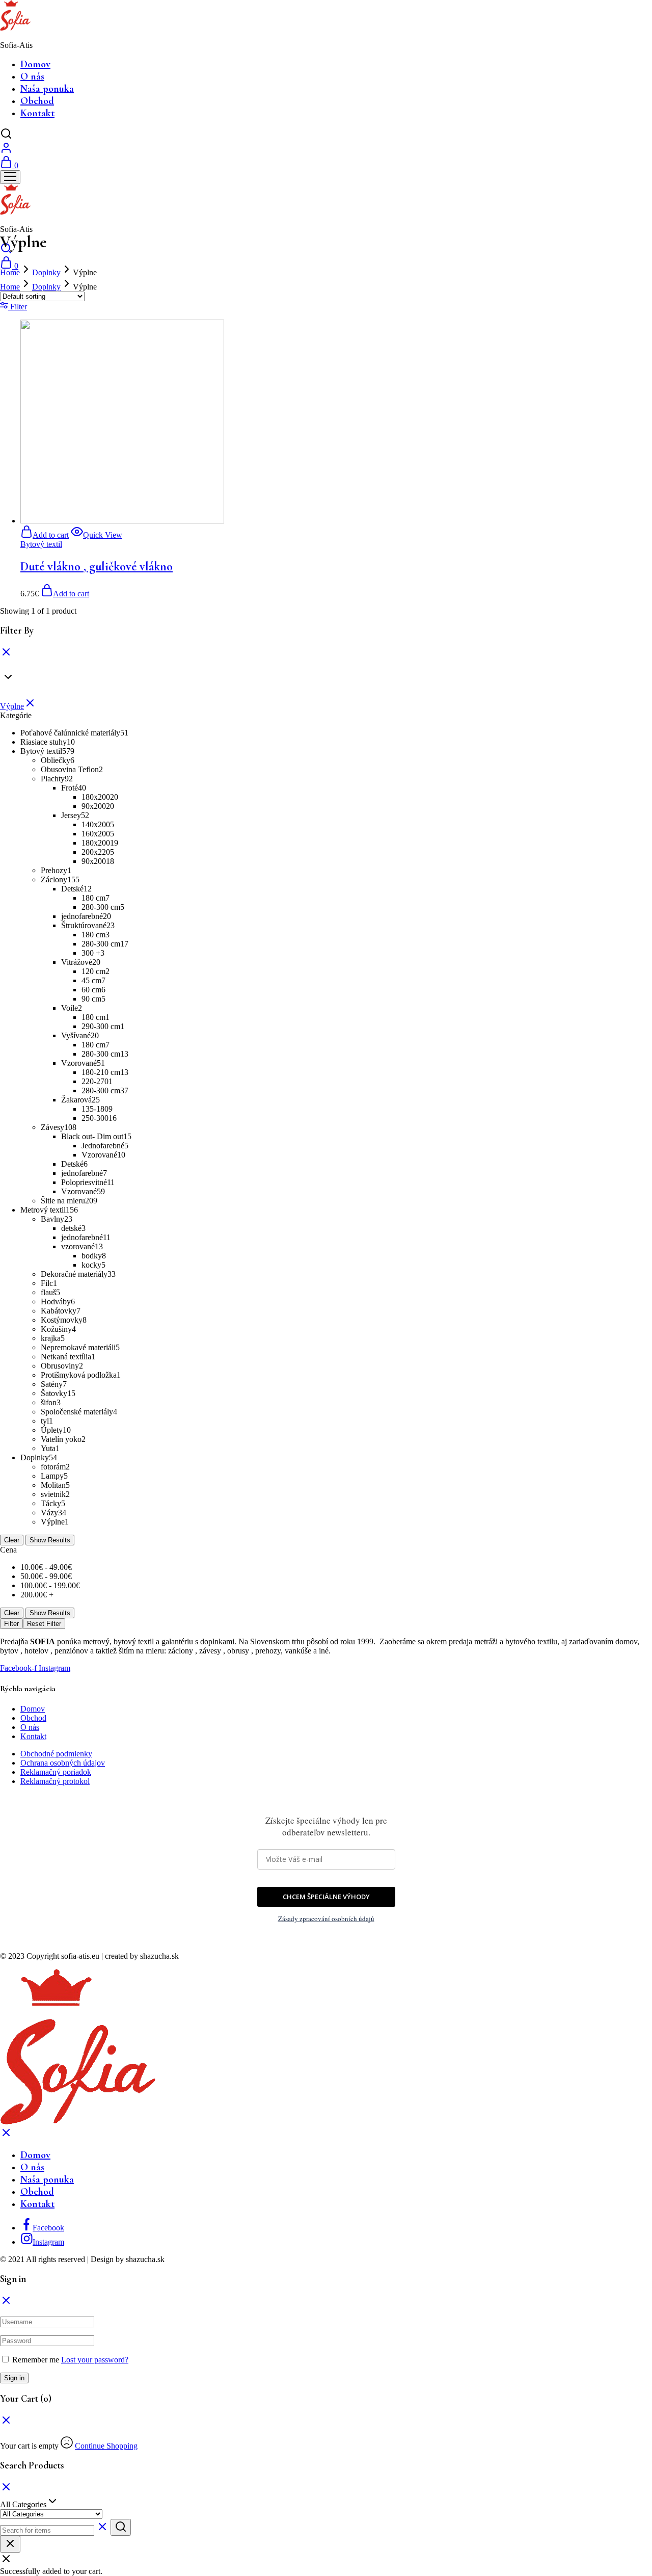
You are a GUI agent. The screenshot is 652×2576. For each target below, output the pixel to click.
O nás (32, 76)
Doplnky (46, 272)
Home (10, 272)
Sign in (14, 2378)
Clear (12, 1540)
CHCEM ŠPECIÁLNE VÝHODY (326, 1897)
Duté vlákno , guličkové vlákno (97, 567)
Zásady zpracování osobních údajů (326, 1918)
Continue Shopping (106, 2446)
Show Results (50, 1540)
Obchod (37, 101)
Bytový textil (41, 544)
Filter (11, 1624)
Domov (35, 64)
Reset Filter (44, 1624)
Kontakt (37, 113)
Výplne (12, 706)
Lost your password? (95, 2360)
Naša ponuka (47, 89)
